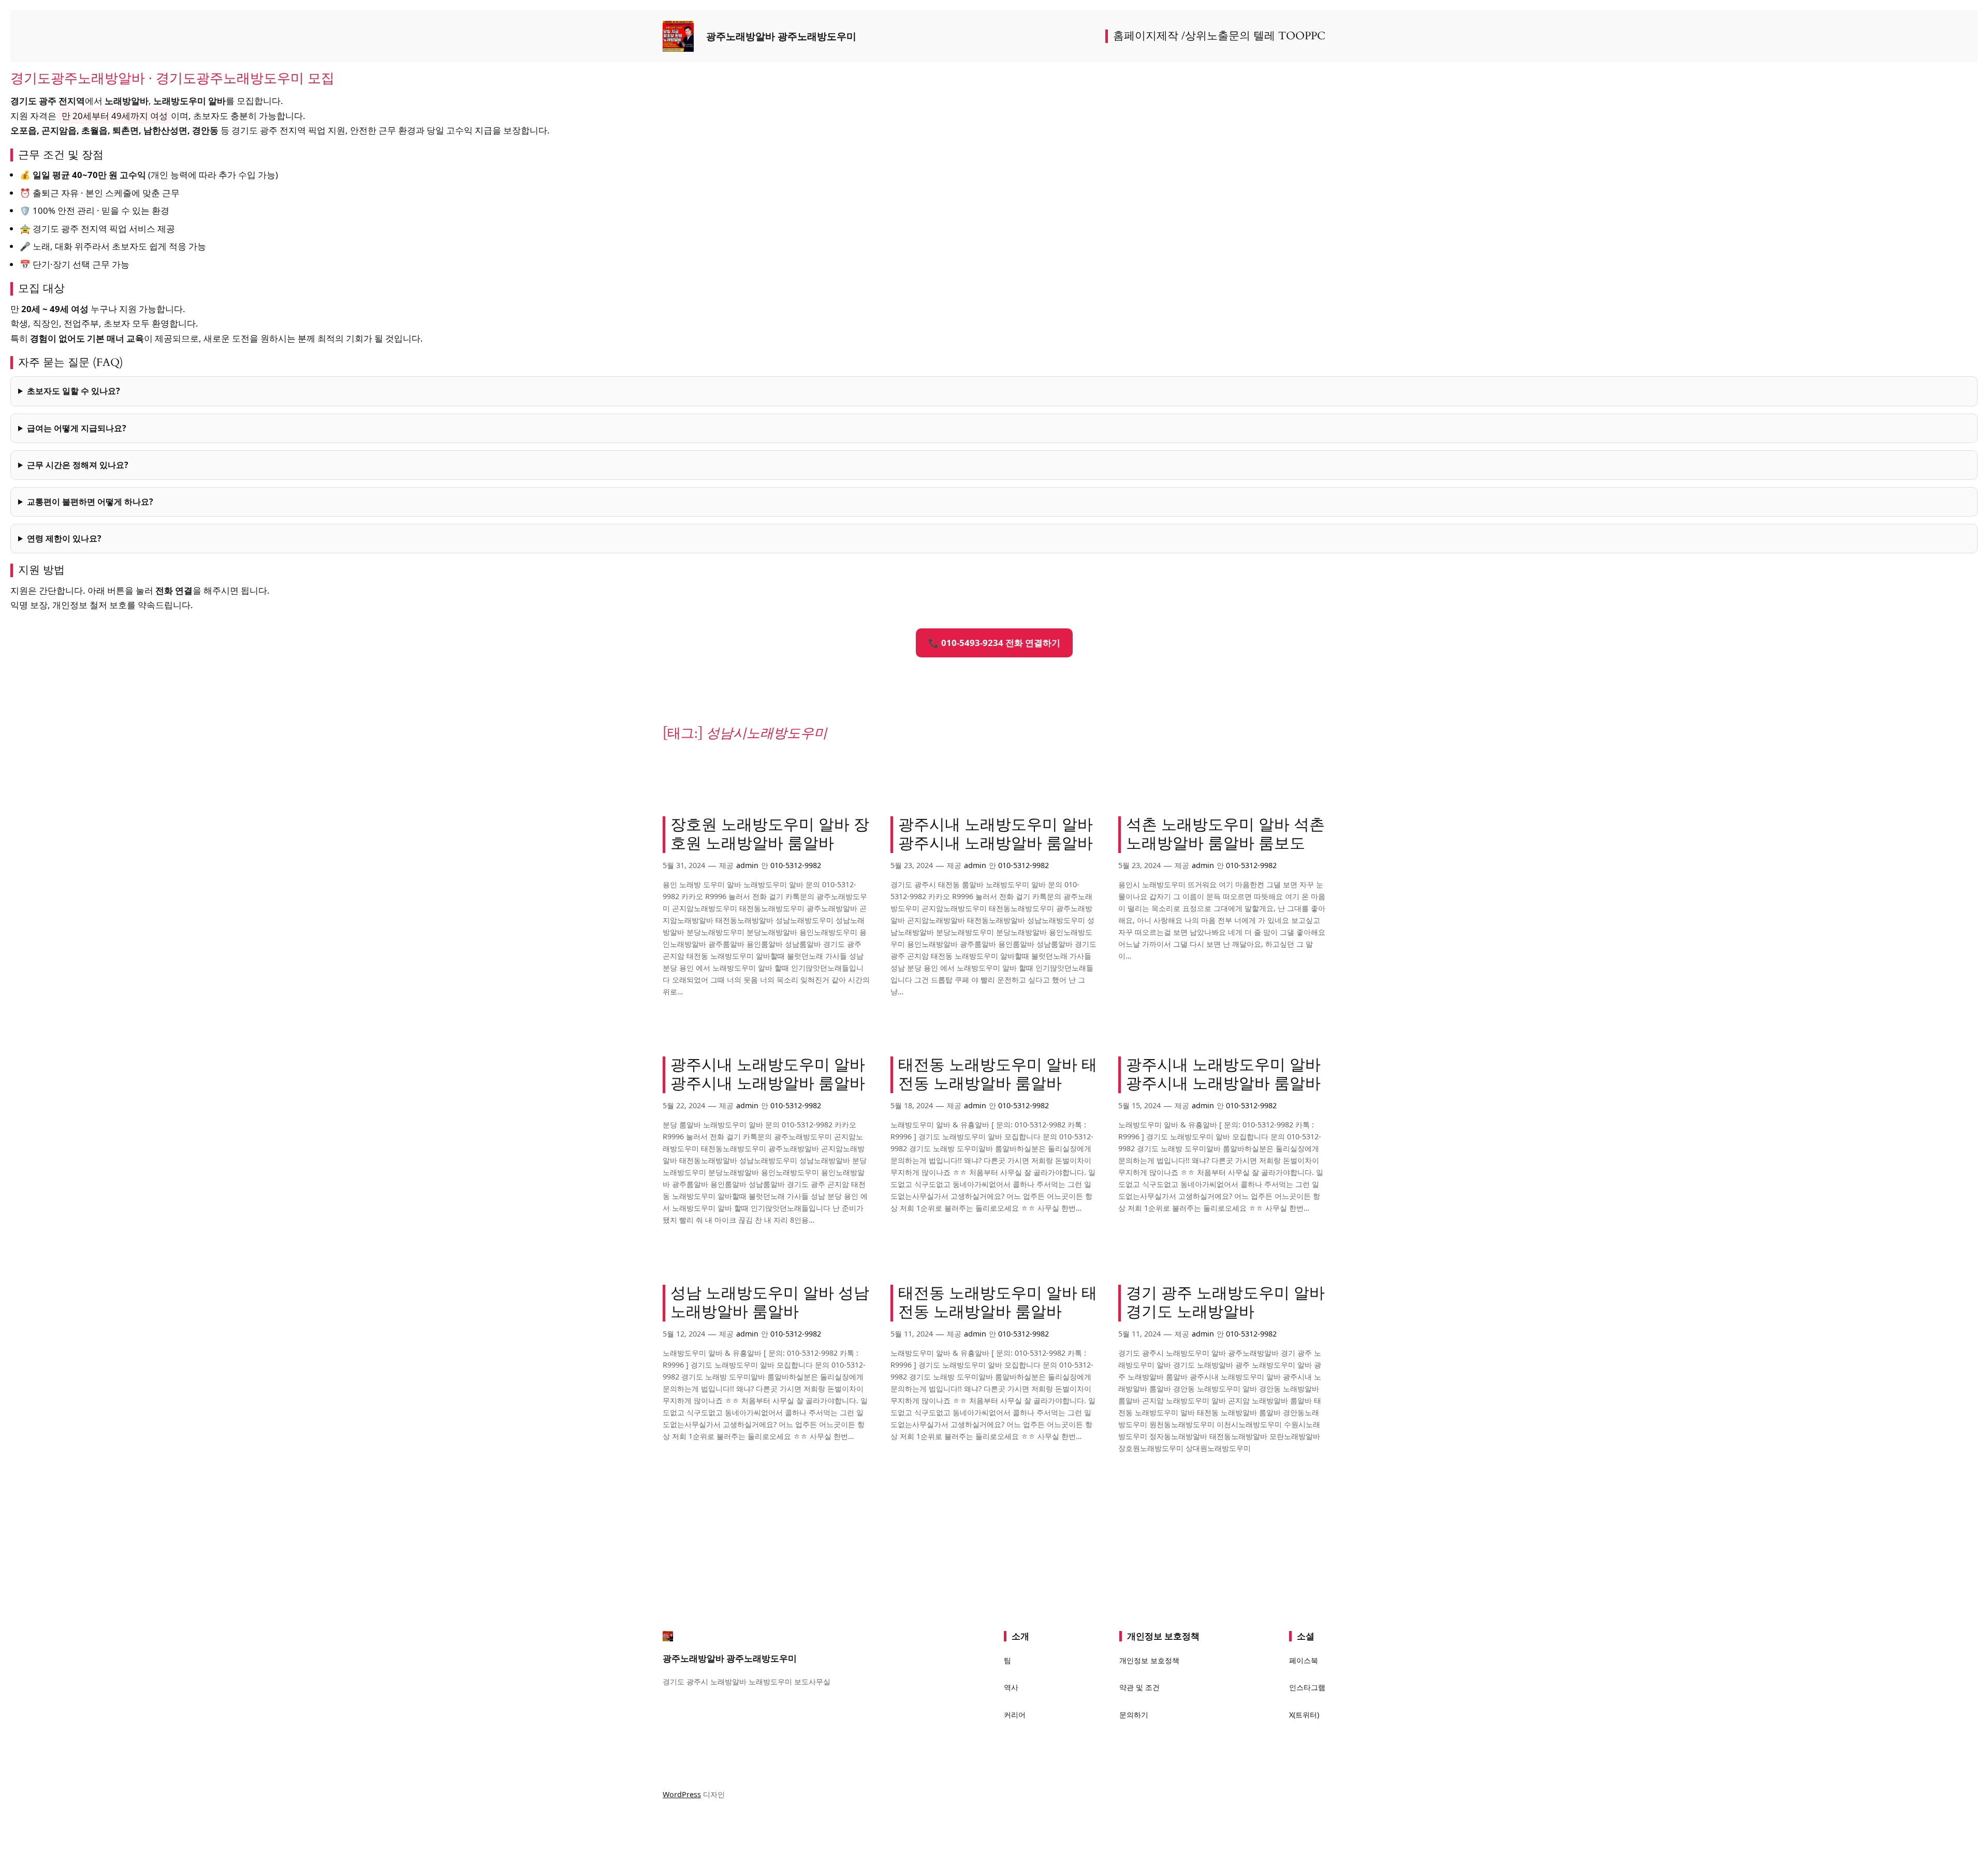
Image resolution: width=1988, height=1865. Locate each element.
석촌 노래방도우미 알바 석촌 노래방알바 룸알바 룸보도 (1225, 835)
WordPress (682, 1794)
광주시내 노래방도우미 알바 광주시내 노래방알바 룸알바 (996, 835)
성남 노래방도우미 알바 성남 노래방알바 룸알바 (770, 1303)
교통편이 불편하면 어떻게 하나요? (90, 502)
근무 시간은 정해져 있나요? (78, 465)
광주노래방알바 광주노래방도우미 (781, 36)
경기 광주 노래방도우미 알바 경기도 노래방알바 (1225, 1303)
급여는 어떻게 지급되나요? (77, 428)
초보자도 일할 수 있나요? (74, 391)
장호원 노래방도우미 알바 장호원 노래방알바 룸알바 (770, 835)
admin (747, 865)
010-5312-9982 (796, 865)
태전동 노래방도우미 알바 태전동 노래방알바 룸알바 (998, 1075)
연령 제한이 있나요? (64, 538)
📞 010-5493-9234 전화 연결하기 (994, 643)
